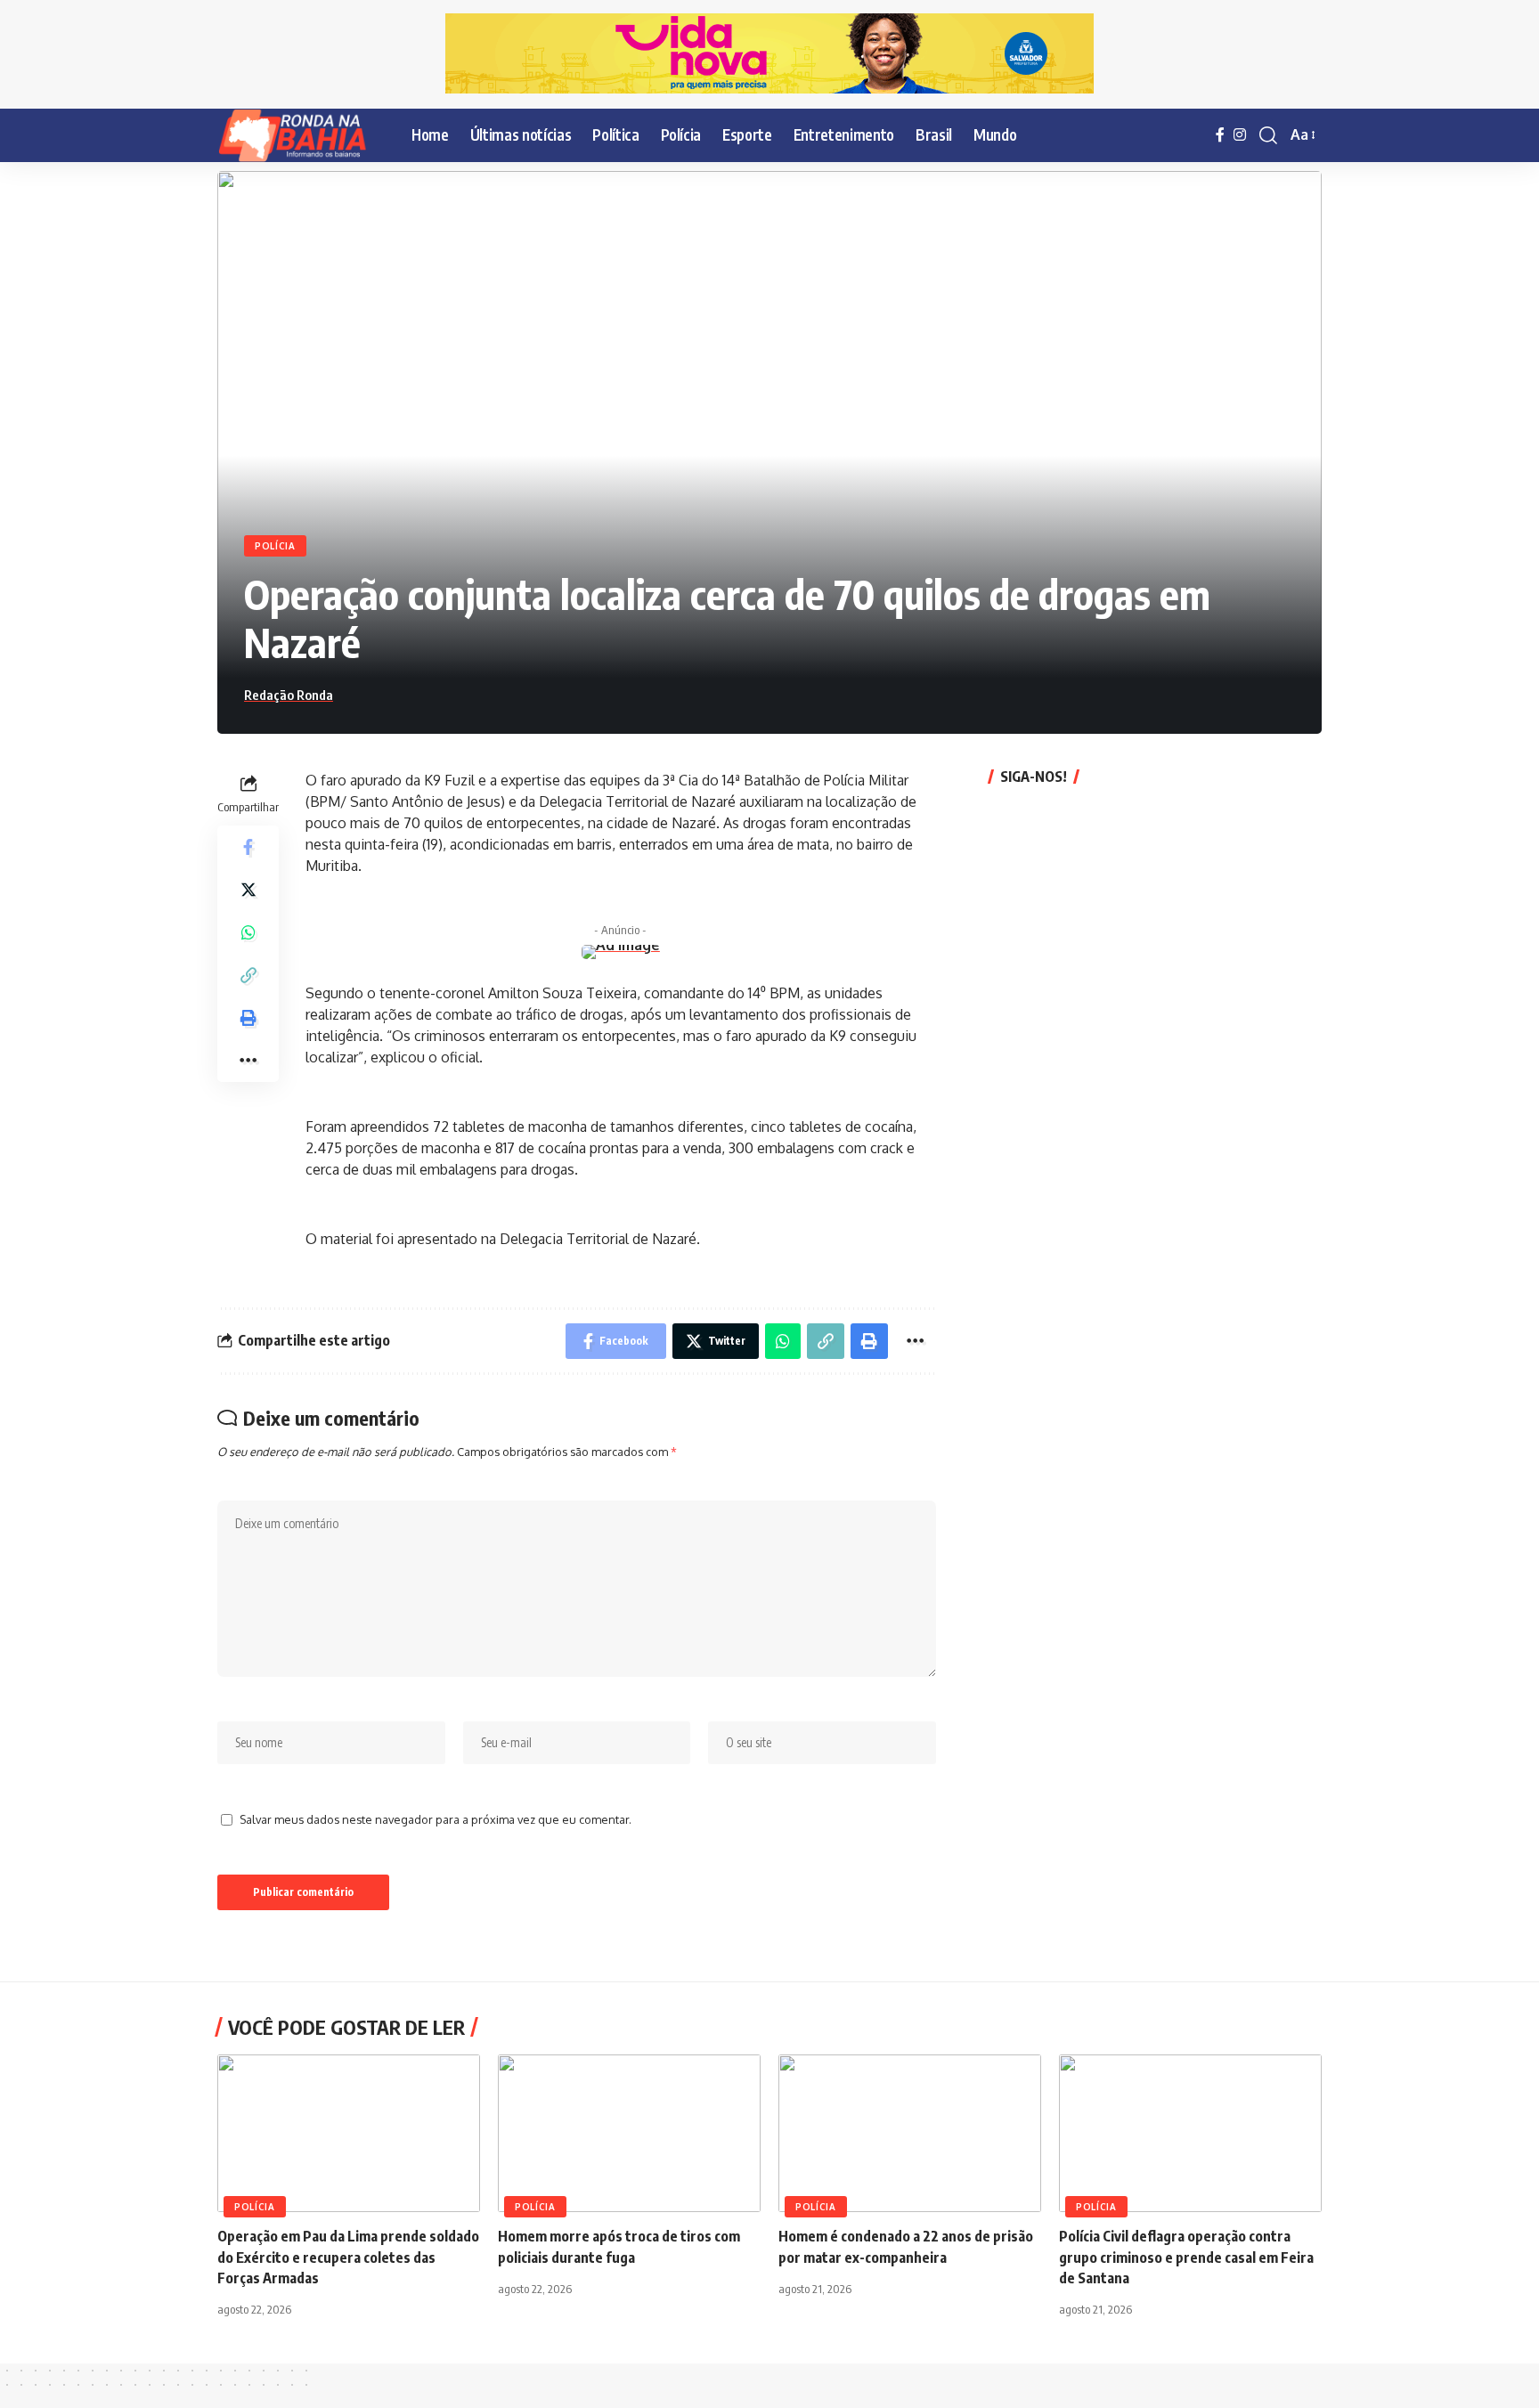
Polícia (275, 546)
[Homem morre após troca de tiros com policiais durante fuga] (629, 2133)
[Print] (248, 1017)
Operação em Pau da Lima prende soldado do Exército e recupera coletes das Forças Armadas (348, 2257)
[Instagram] (1240, 135)
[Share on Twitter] (248, 889)
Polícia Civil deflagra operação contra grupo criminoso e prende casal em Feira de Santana (1186, 2257)
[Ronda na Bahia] (300, 135)
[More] (248, 1060)
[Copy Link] (248, 974)
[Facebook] (1220, 135)
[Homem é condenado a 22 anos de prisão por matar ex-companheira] (910, 2133)
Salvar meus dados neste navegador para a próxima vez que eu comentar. (436, 1819)
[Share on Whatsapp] (248, 931)
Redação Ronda (289, 695)
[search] (1268, 135)
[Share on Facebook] (248, 846)
